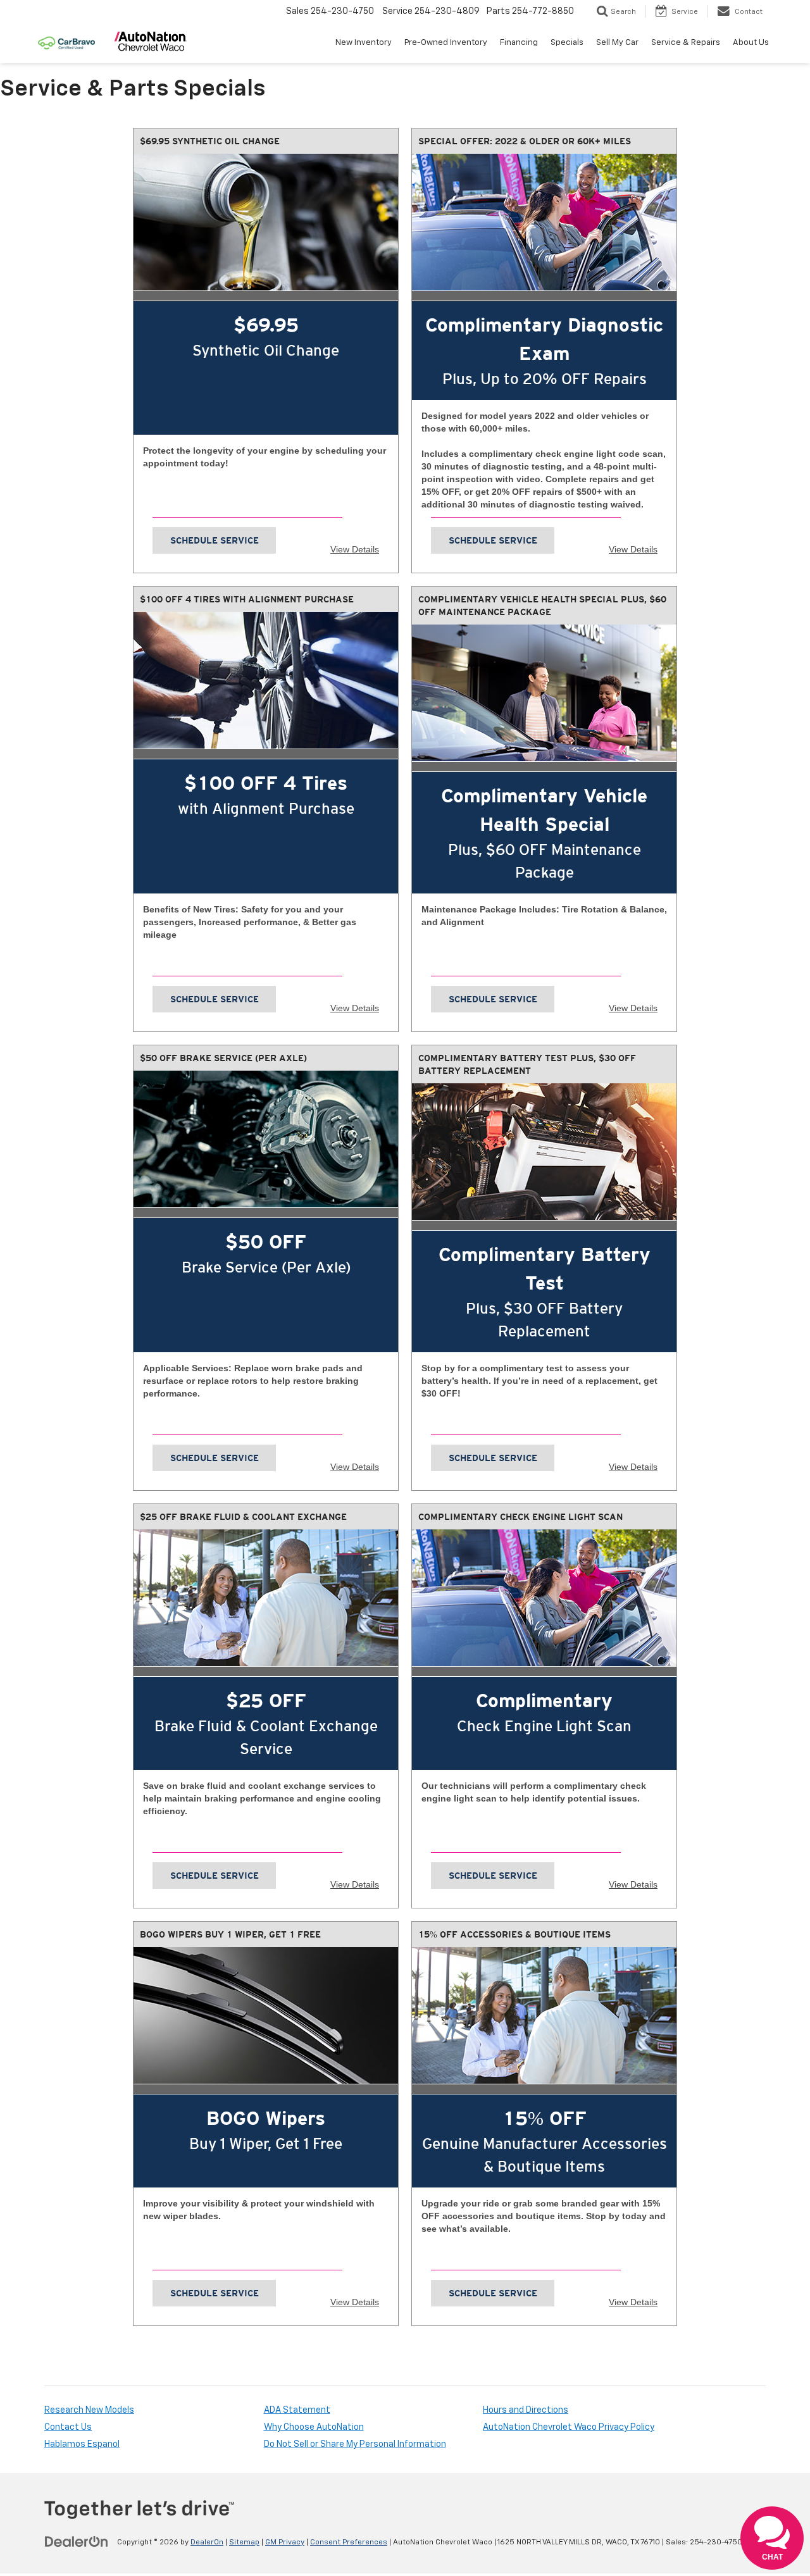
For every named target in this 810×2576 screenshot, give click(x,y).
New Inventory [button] (364, 43)
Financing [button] (519, 43)
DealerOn (207, 2542)
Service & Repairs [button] (686, 43)
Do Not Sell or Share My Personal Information (355, 2444)
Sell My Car (617, 43)
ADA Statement (297, 2410)
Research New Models (89, 2410)
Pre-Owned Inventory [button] (446, 43)
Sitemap (244, 2542)
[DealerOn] (77, 2542)
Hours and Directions (526, 2410)
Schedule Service (215, 540)
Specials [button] (567, 43)
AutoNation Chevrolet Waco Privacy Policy (569, 2427)
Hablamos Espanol (82, 2444)
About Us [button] (751, 43)
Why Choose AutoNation (314, 2427)
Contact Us (68, 2427)
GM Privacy (285, 2542)
